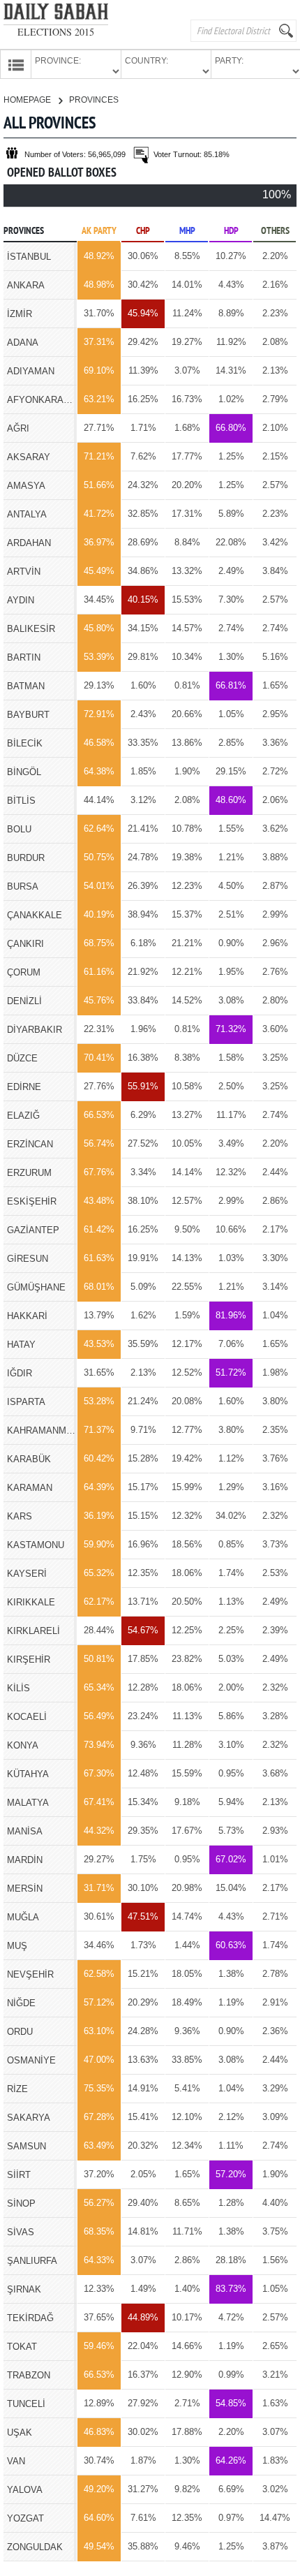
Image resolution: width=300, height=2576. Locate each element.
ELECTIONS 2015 (56, 32)
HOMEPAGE (28, 100)
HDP (231, 231)
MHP (187, 231)
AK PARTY (99, 231)
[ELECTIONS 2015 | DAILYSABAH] (56, 14)
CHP (143, 231)
